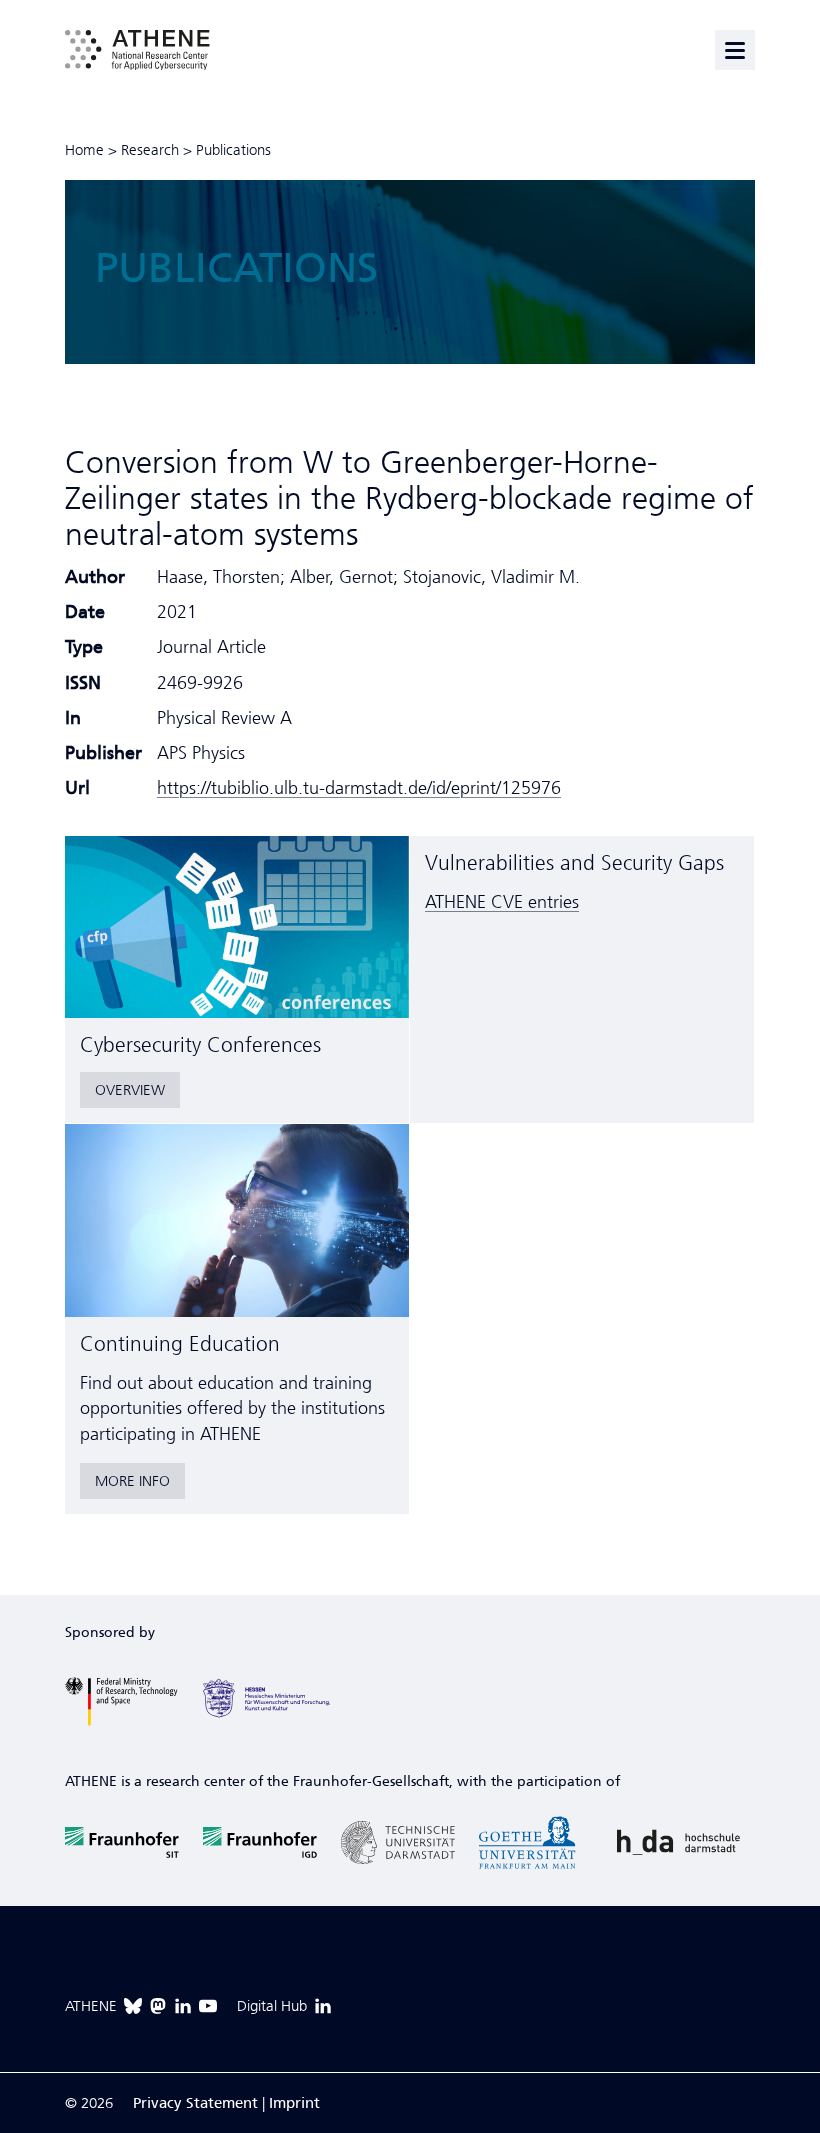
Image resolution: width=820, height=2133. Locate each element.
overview (130, 1090)
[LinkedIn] (183, 2006)
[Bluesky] (133, 2006)
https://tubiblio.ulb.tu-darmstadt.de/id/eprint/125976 (359, 788)
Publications (233, 150)
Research (150, 150)
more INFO (132, 1481)
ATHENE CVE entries (502, 902)
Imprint (294, 2103)
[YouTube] (208, 2006)
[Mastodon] (158, 2006)
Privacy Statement (195, 2103)
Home (84, 150)
